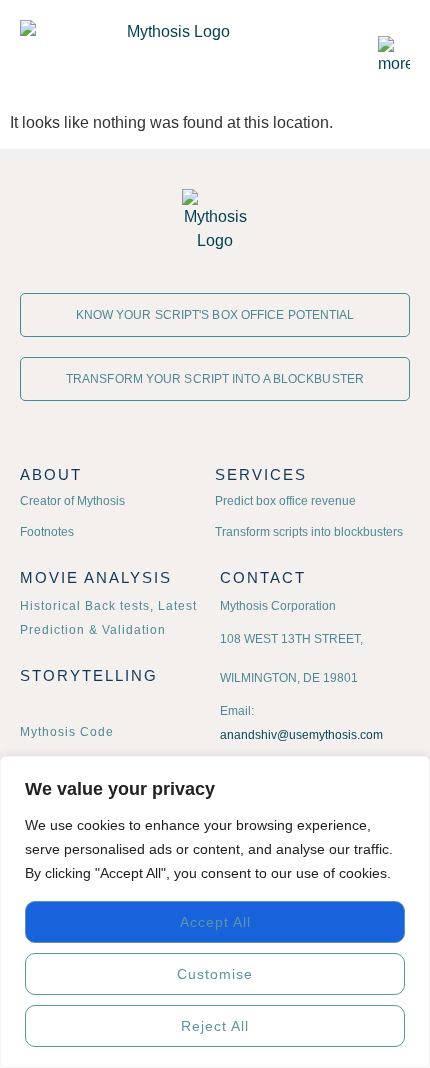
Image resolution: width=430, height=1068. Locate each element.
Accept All (215, 922)
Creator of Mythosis (72, 501)
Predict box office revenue (285, 501)
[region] (215, 912)
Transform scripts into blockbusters (309, 532)
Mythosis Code (67, 732)
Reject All (215, 1026)
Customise (215, 974)
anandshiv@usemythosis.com (301, 735)
